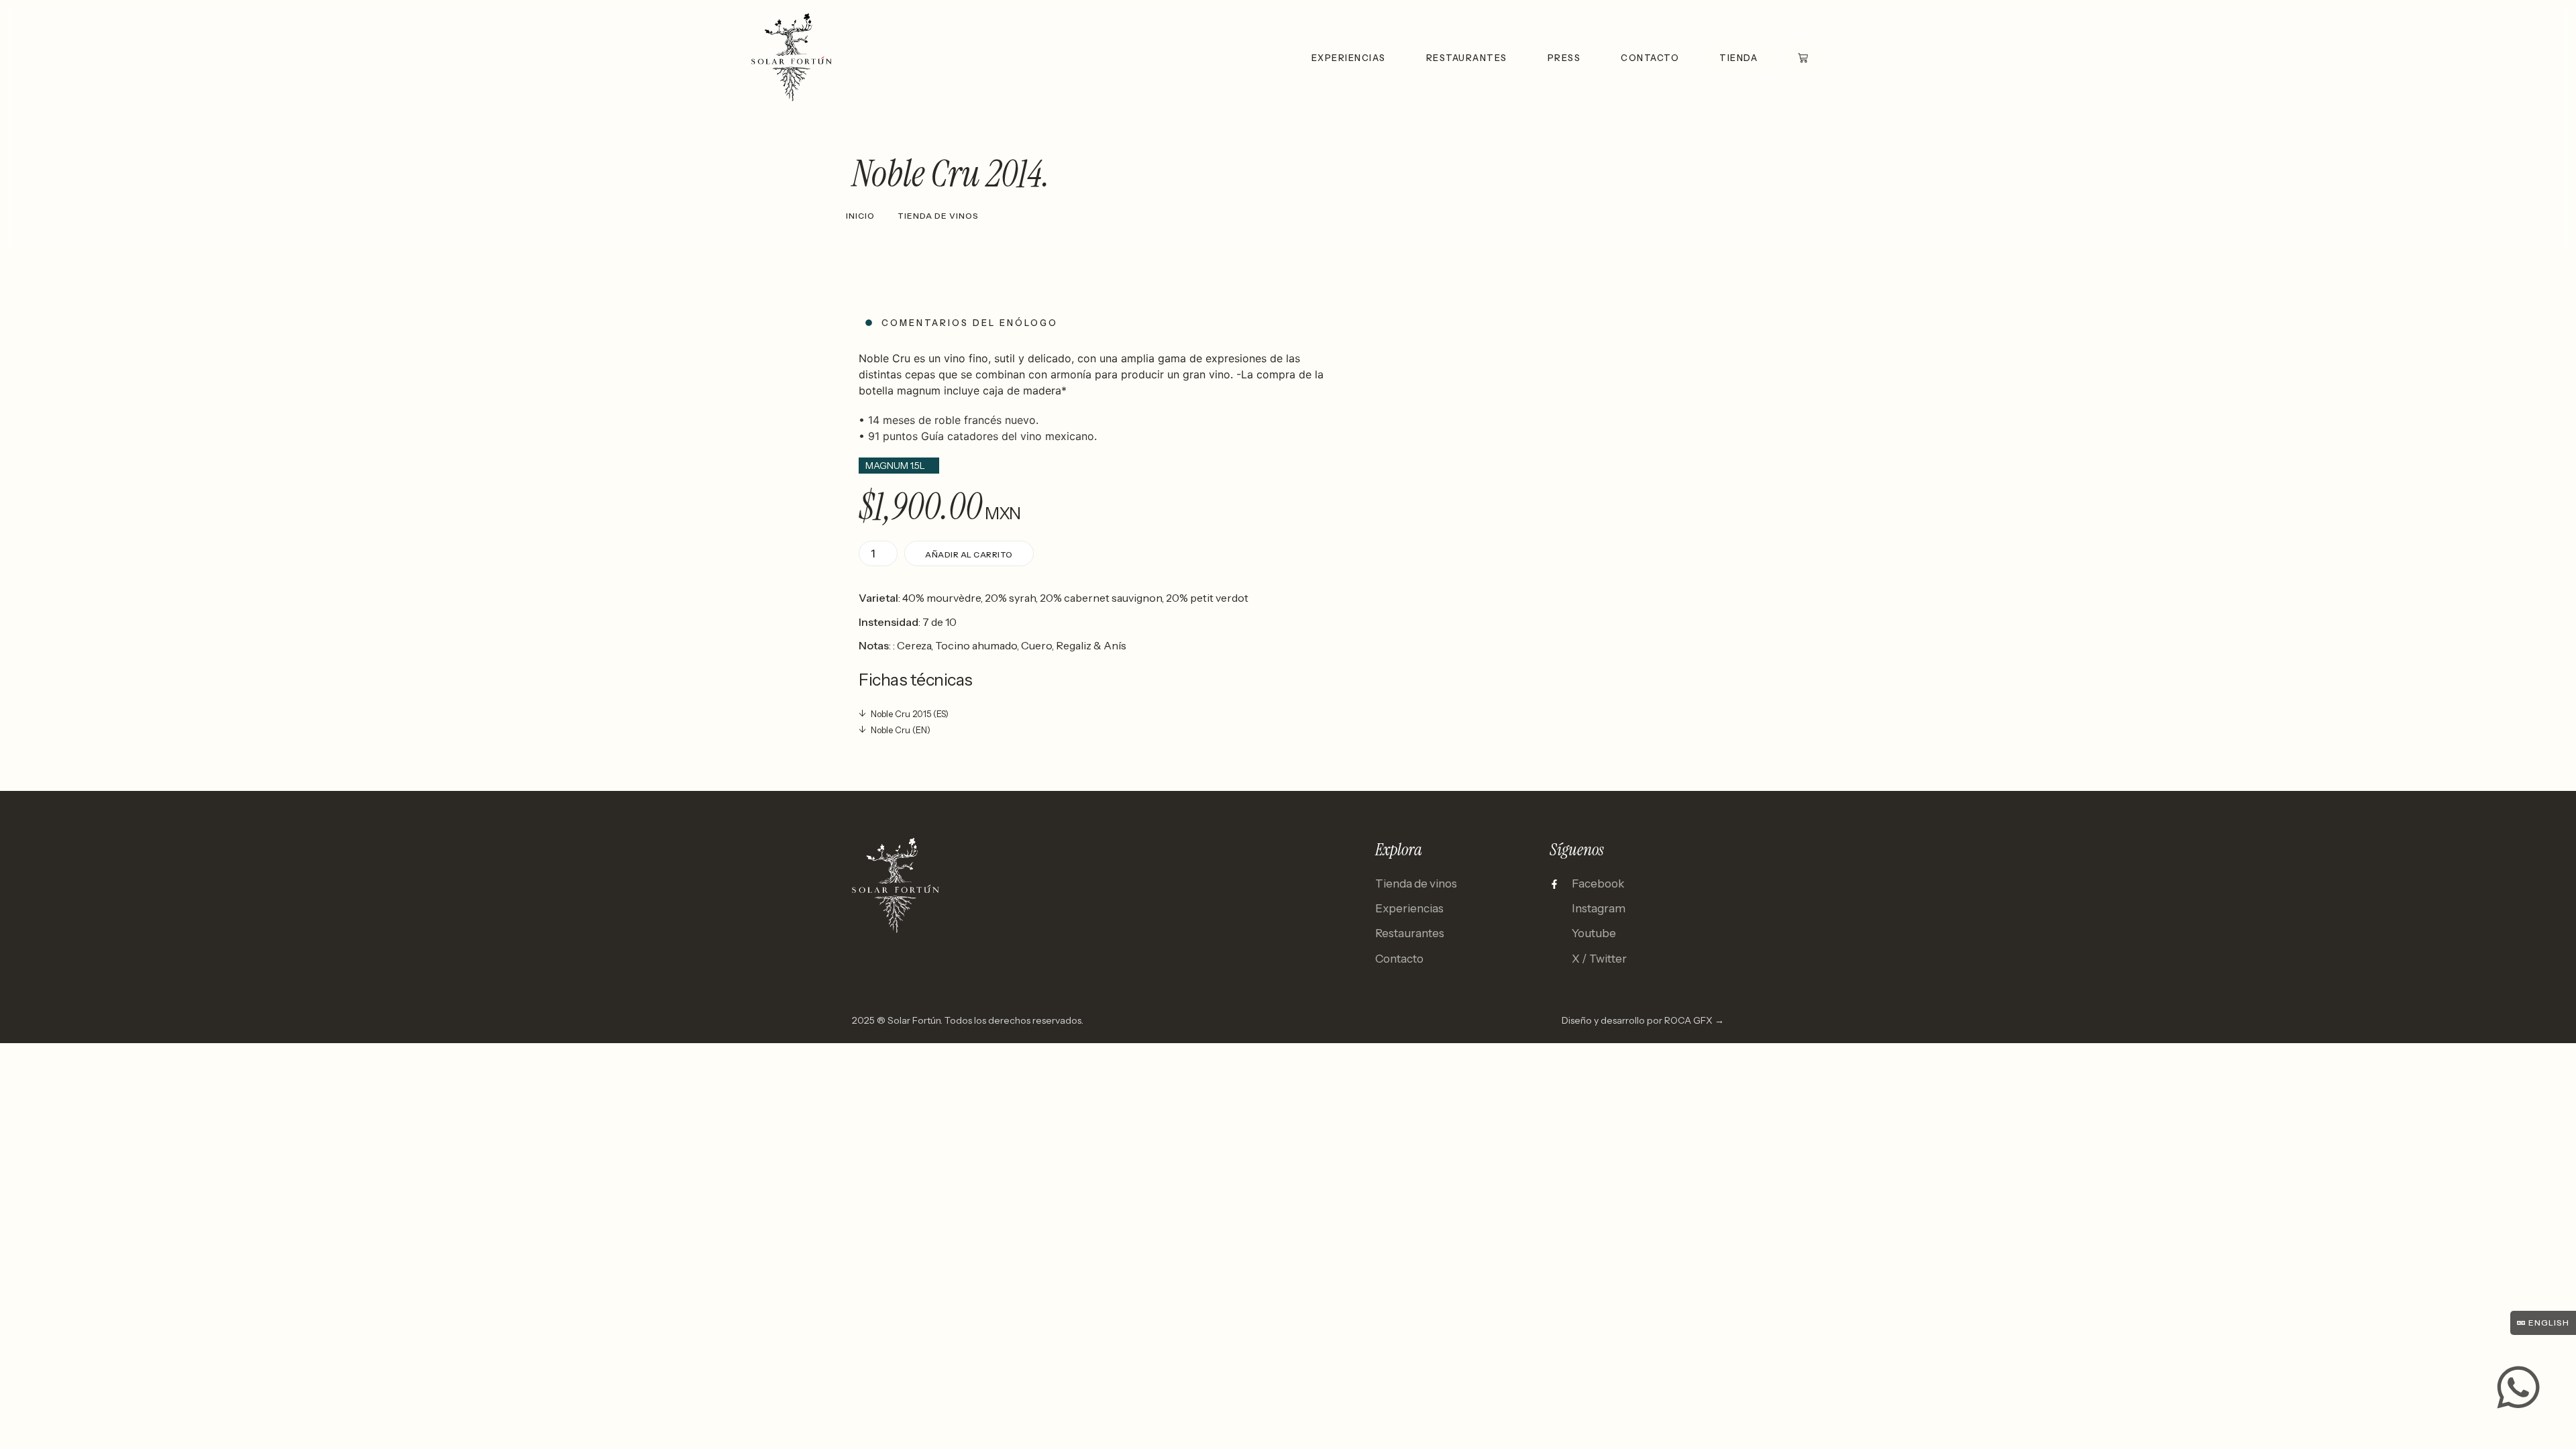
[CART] (1803, 57)
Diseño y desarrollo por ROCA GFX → (1643, 1020)
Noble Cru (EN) (901, 730)
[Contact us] (2518, 1387)
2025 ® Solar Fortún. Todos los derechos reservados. (968, 1020)
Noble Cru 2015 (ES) (910, 714)
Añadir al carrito (969, 554)
